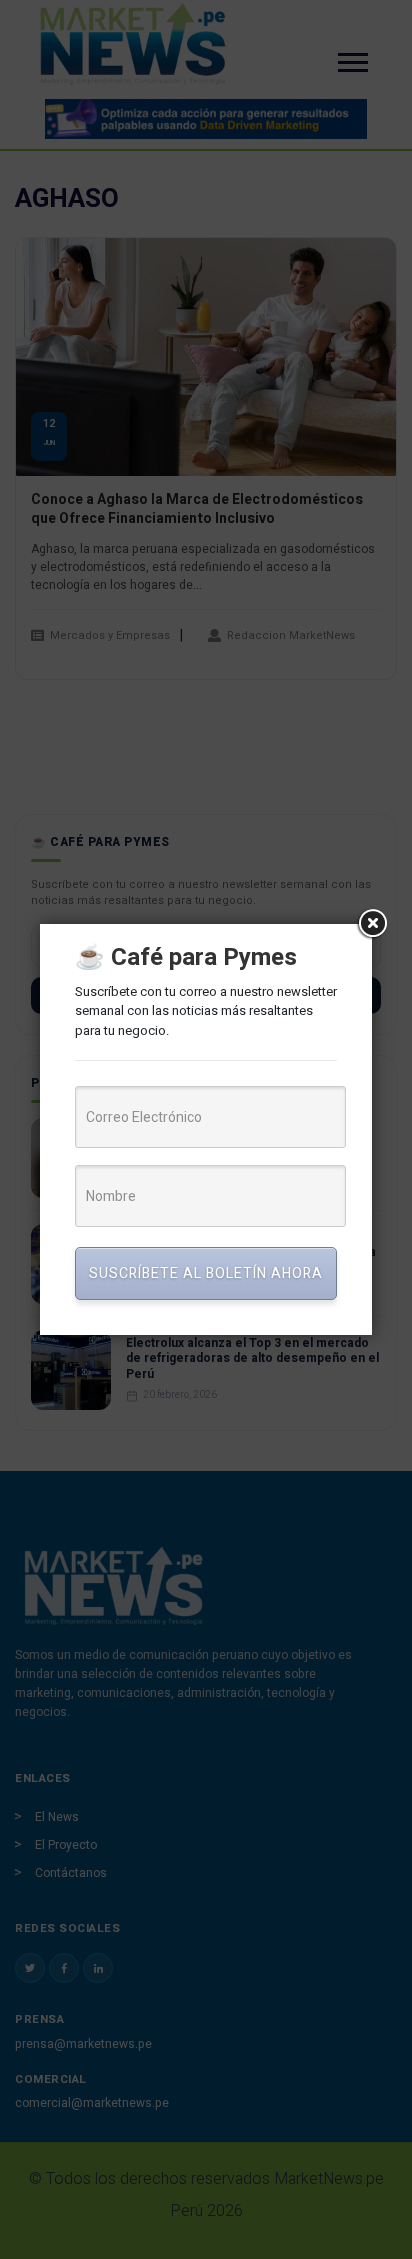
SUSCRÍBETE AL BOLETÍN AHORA (206, 1273)
